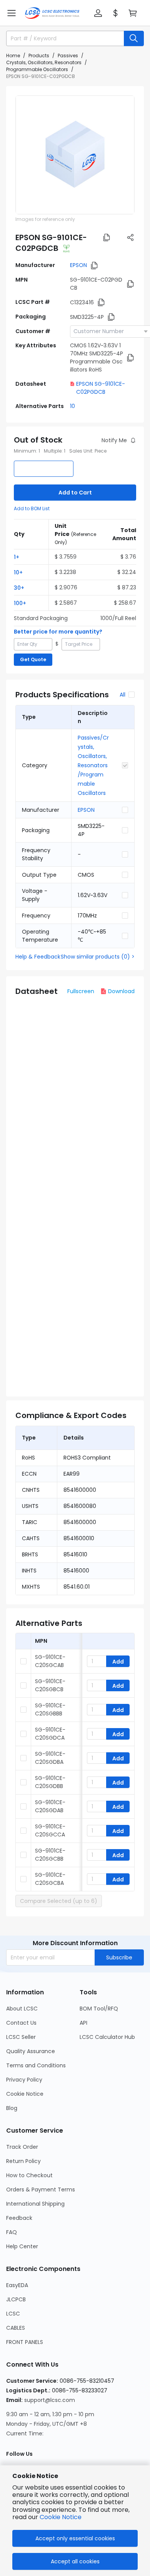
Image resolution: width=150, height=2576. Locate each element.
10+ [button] (18, 572)
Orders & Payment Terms (41, 2190)
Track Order (22, 2147)
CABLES (16, 2328)
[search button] (134, 38)
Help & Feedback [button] (38, 957)
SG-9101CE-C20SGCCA (50, 1830)
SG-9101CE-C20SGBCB (50, 1685)
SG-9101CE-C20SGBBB (50, 1709)
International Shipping (35, 2204)
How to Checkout (29, 2175)
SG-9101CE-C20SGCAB (50, 1661)
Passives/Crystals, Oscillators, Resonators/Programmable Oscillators (93, 765)
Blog (12, 2108)
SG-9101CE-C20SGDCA (50, 1734)
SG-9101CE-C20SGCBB (50, 1855)
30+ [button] (19, 588)
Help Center (22, 2246)
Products (39, 56)
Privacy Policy (24, 2080)
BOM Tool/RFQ (99, 2009)
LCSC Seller (21, 2037)
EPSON (78, 265)
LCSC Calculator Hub (107, 2037)
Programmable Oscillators (37, 69)
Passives (68, 56)
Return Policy (23, 2161)
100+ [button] (20, 603)
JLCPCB (16, 2299)
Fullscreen (81, 991)
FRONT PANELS (25, 2342)
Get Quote (33, 659)
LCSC (13, 2314)
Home (13, 56)
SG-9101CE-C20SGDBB (50, 1782)
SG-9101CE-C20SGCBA (50, 1879)
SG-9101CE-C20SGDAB (50, 1806)
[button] (12, 13)
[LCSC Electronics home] (52, 13)
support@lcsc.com (50, 2400)
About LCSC (22, 2009)
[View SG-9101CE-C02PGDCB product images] (75, 155)
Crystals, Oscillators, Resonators (44, 62)
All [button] (122, 695)
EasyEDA (17, 2285)
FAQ (12, 2232)
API (83, 2023)
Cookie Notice (25, 2094)
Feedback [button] (19, 2218)
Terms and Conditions (36, 2065)
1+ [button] (17, 557)
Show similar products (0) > (98, 957)
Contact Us (21, 2023)
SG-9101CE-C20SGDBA (50, 1758)
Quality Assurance (31, 2051)
